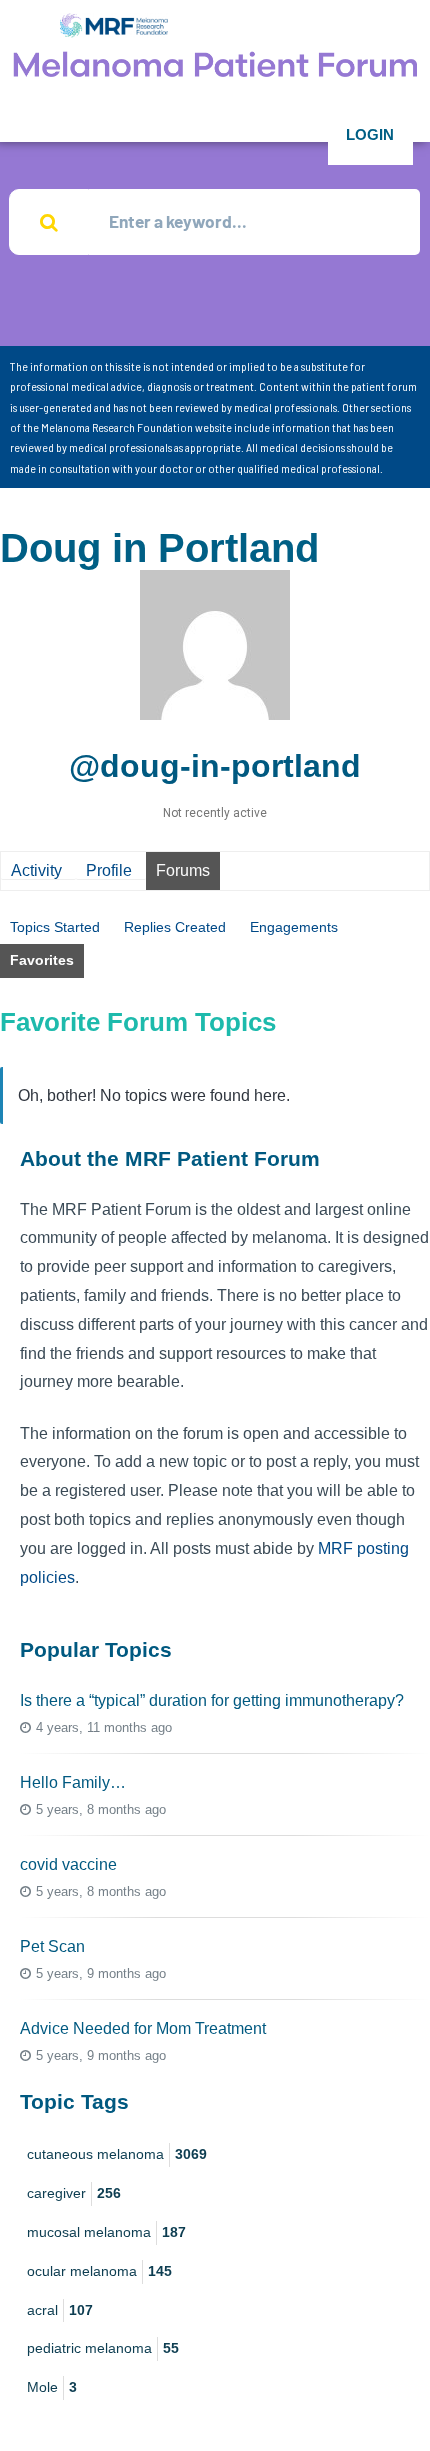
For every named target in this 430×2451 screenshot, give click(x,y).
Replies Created (175, 927)
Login (370, 134)
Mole (52, 2387)
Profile (109, 870)
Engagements (294, 927)
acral (60, 2310)
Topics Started (55, 927)
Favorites (42, 960)
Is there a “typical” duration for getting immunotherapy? (212, 1700)
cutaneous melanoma (117, 2154)
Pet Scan (52, 1946)
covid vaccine (68, 1864)
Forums (183, 870)
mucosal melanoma (106, 2232)
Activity (36, 870)
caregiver (74, 2193)
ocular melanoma (99, 2271)
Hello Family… (73, 1782)
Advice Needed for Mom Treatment (143, 2028)
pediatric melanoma (103, 2348)
